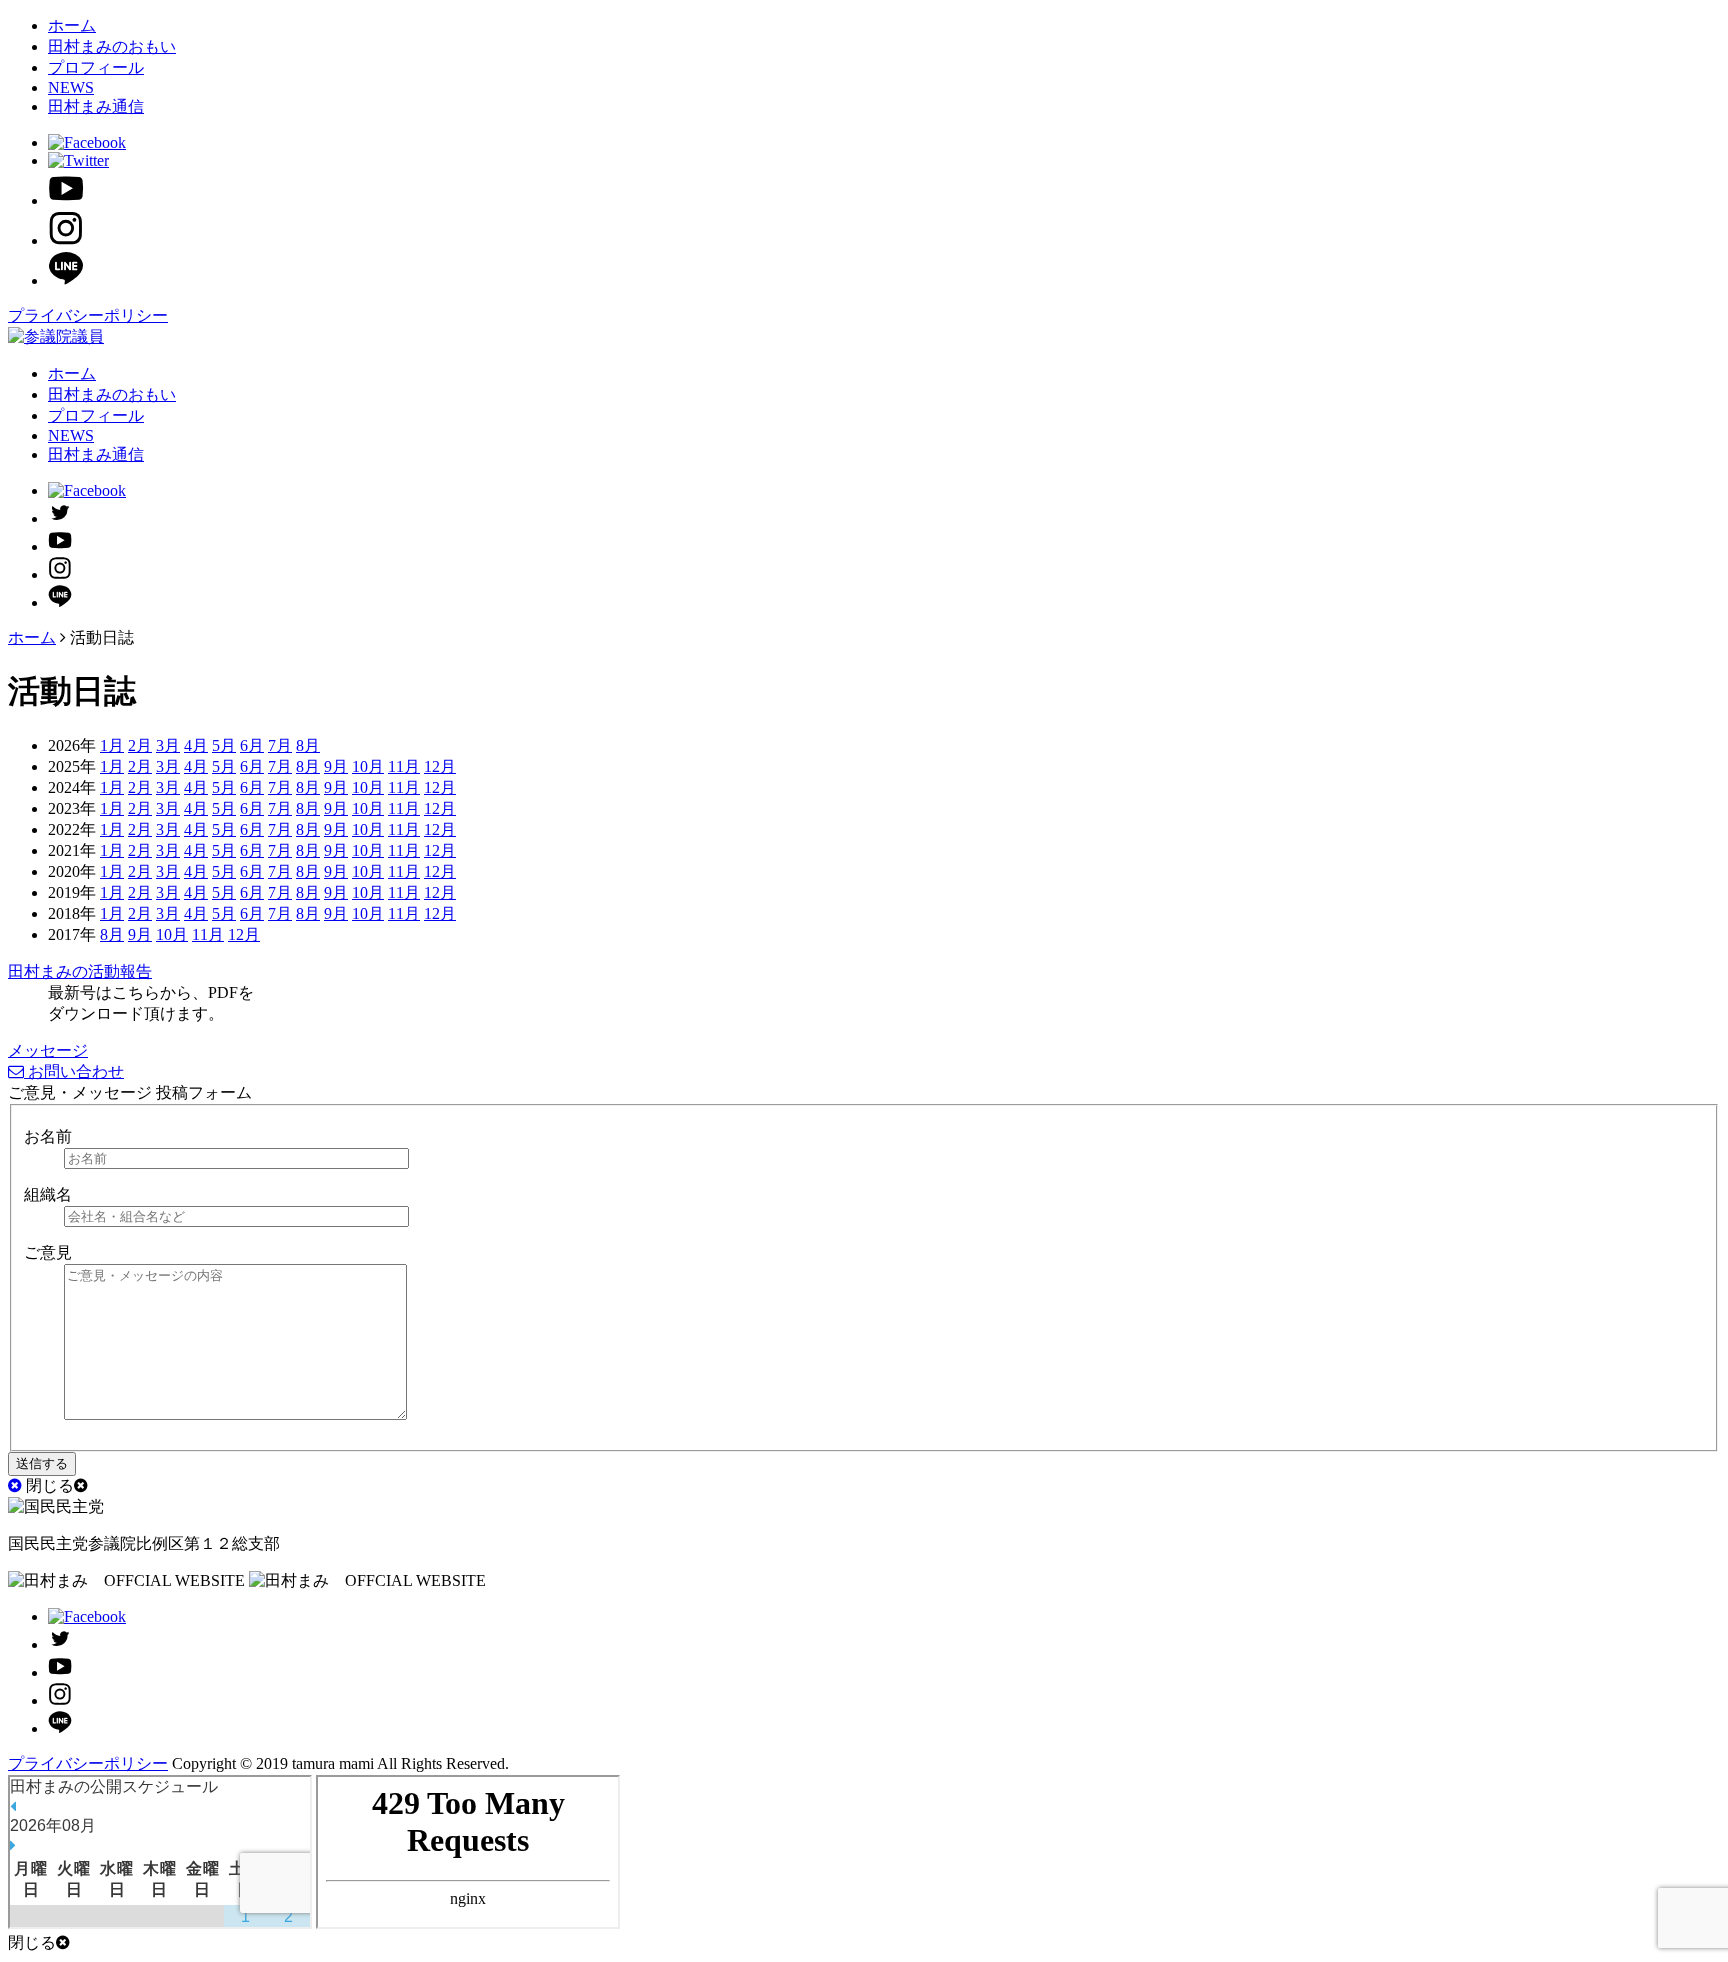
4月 (196, 745)
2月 (140, 745)
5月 (224, 745)
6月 (252, 745)
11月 (404, 766)
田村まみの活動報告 (80, 971)
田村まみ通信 (96, 106)
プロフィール (96, 67)
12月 (440, 766)
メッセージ (48, 1050)
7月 (280, 745)
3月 (168, 745)
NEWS (71, 87)
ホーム (72, 25)
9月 (336, 766)
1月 (112, 745)
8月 (308, 745)
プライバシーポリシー (88, 315)
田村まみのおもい (112, 46)
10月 (368, 766)
